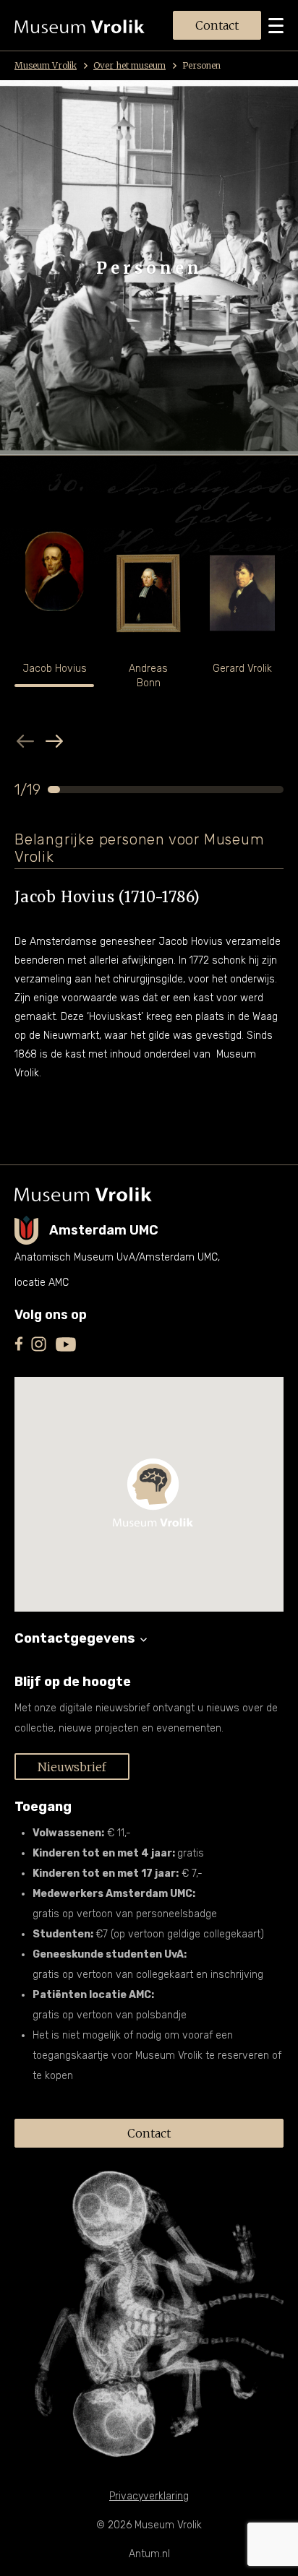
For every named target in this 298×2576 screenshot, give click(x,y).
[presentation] (25, 741)
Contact (217, 25)
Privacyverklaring (149, 2496)
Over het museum (129, 65)
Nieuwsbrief (72, 1767)
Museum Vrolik (46, 65)
